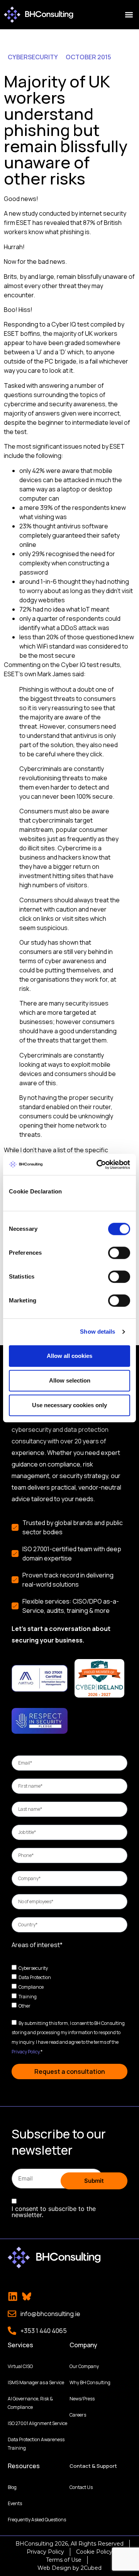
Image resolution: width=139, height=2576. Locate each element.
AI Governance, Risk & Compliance (30, 2403)
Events (15, 2503)
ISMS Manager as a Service (36, 2382)
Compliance (31, 1987)
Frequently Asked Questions (37, 2520)
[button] (129, 15)
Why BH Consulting (90, 2382)
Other (25, 2006)
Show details (97, 1332)
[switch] (119, 1253)
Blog (12, 2487)
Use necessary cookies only (69, 1405)
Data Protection (35, 1977)
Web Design (54, 2568)
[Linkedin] (13, 2296)
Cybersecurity (33, 1968)
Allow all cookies (69, 1356)
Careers (78, 2415)
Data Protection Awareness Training (36, 2444)
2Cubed (91, 2568)
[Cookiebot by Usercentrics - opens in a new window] (98, 1165)
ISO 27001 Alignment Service (37, 2423)
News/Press (82, 2399)
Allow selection (70, 1380)
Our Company (84, 2366)
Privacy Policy (25, 2051)
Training (28, 1996)
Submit (94, 2181)
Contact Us (81, 2487)
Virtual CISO (20, 2366)
